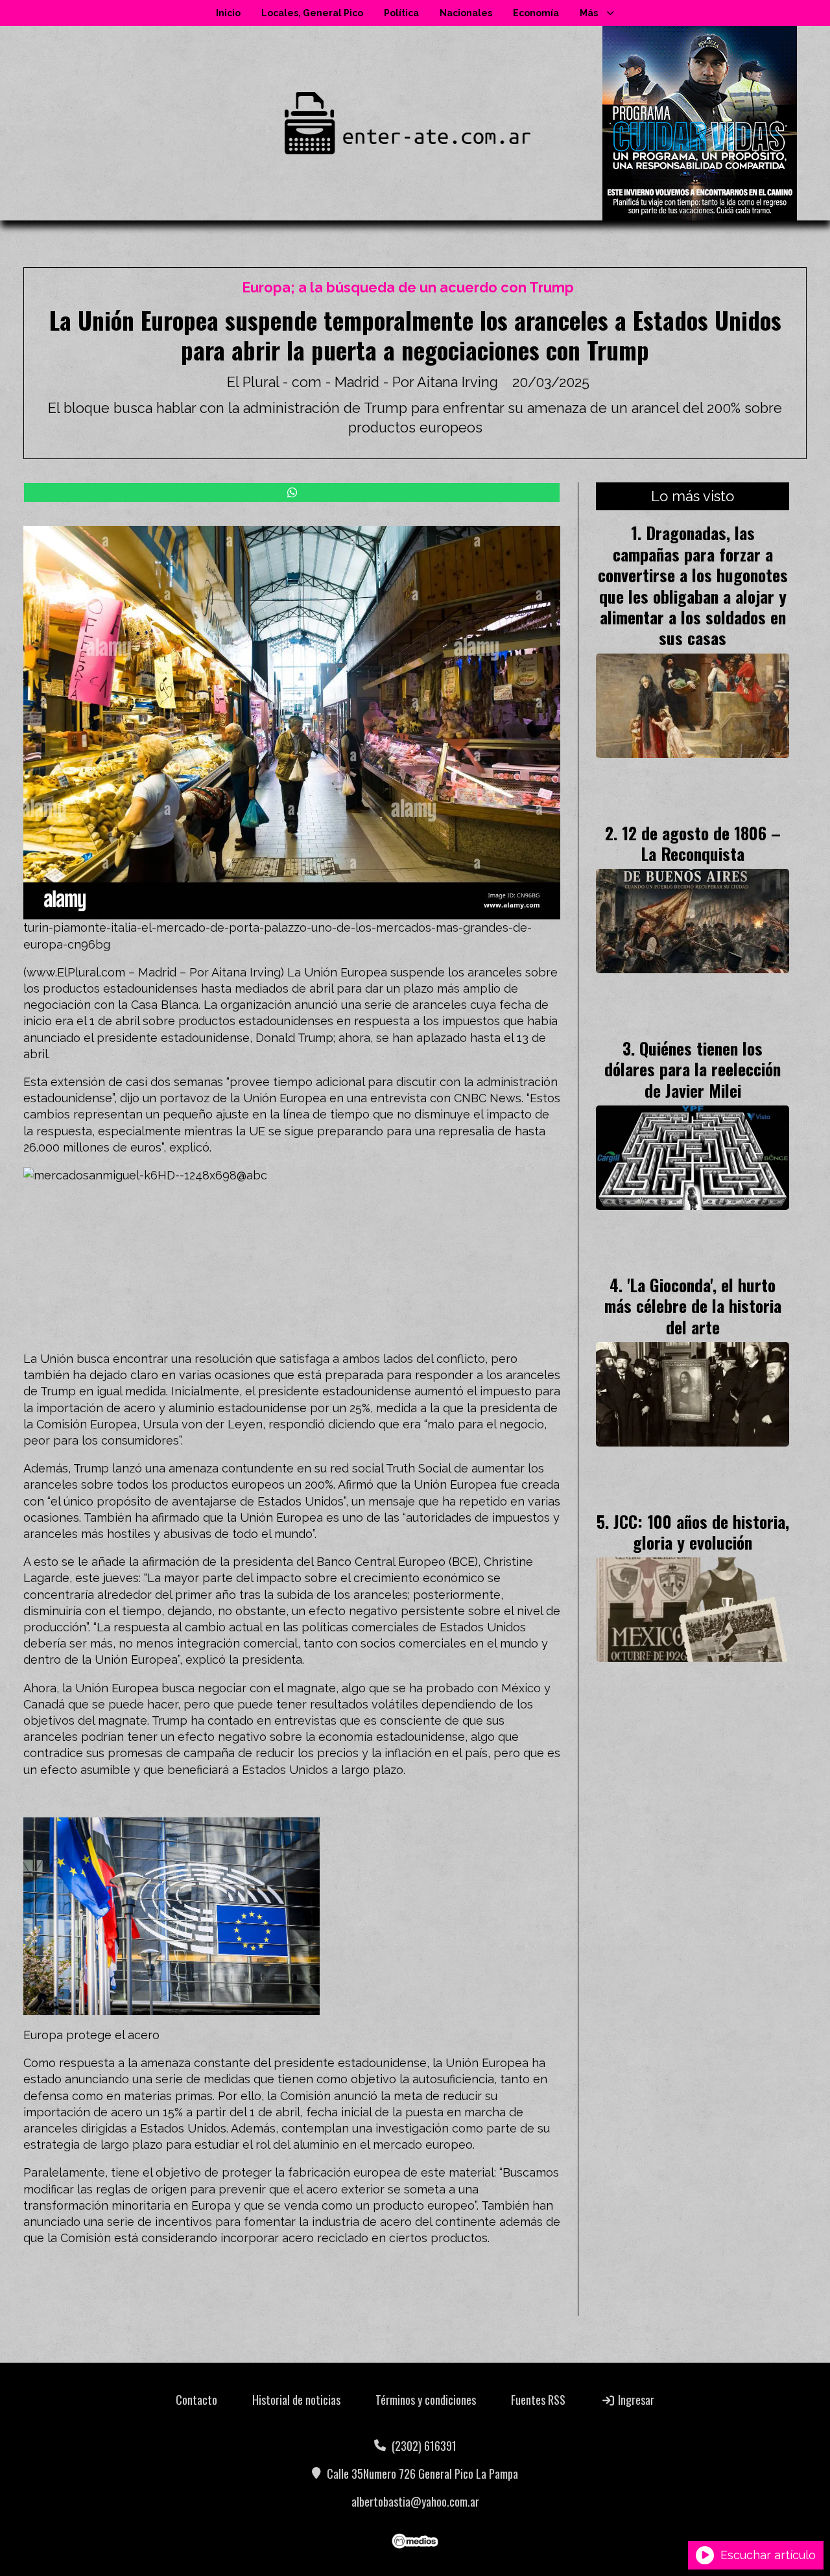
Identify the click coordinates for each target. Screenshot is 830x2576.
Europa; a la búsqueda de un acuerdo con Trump (408, 288)
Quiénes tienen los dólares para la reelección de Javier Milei (693, 1069)
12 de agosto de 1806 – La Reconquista (701, 843)
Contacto (196, 2400)
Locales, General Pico (312, 13)
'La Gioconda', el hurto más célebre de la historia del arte (693, 1306)
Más (589, 13)
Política (401, 13)
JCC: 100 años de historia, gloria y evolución (701, 1531)
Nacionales (466, 13)
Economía (536, 13)
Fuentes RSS (538, 2400)
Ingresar (635, 2400)
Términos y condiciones (426, 2400)
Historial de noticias (296, 2400)
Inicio (228, 13)
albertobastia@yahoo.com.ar (415, 2501)
